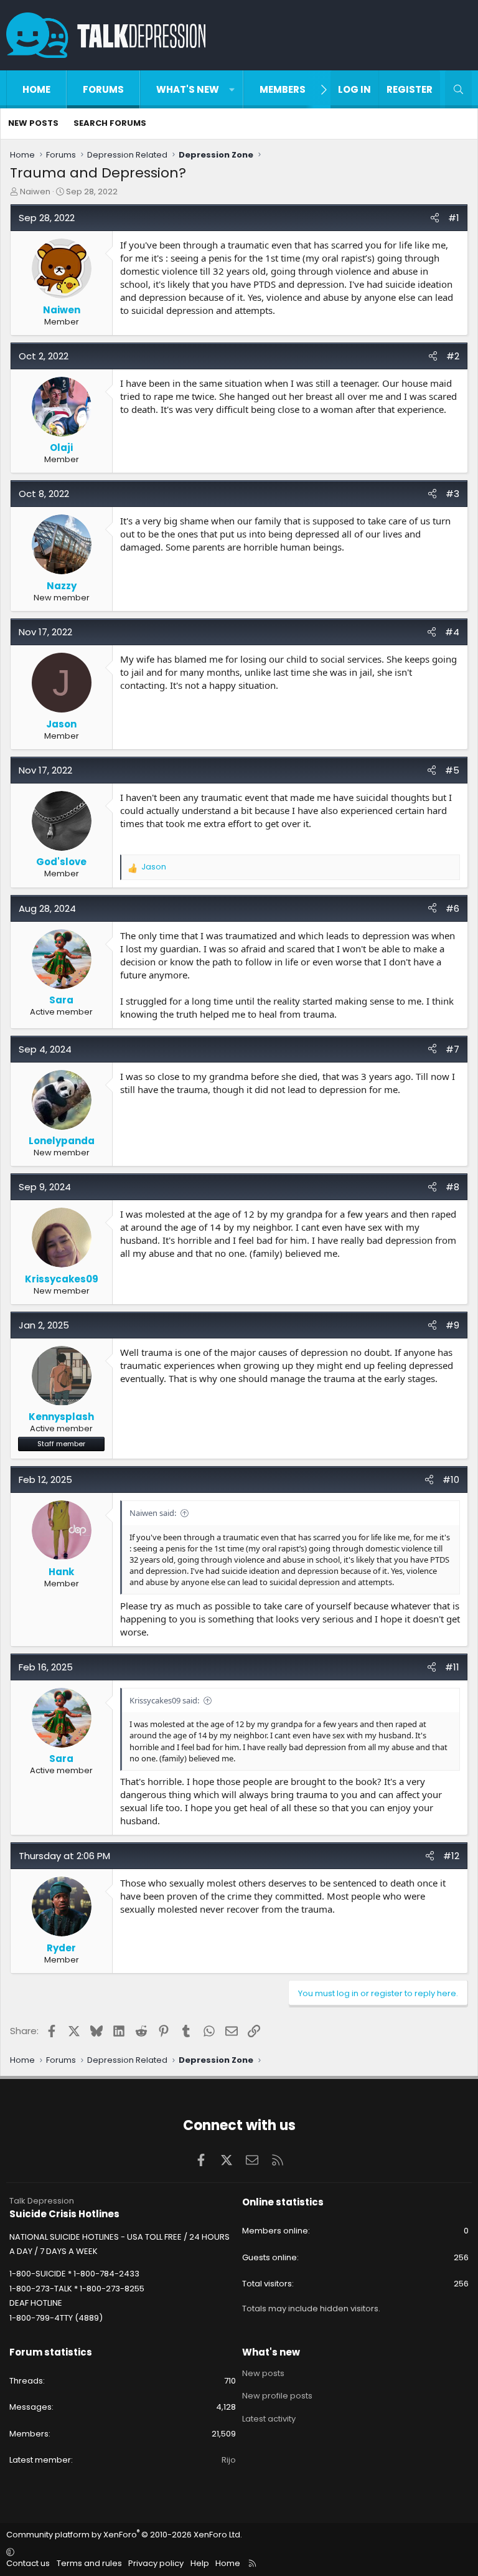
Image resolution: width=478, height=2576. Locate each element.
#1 (454, 218)
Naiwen (35, 192)
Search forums (110, 123)
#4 (452, 632)
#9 (452, 1325)
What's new (188, 89)
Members (283, 89)
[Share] (435, 218)
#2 (453, 356)
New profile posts (277, 2396)
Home (36, 89)
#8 (452, 1187)
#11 (452, 1667)
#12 (451, 1856)
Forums (103, 89)
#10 (451, 1480)
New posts (33, 123)
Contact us (28, 2563)
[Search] (458, 89)
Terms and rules (89, 2563)
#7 (452, 1049)
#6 (452, 908)
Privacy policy (156, 2563)
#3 (452, 494)
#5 (452, 770)
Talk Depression (42, 2201)
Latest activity (269, 2419)
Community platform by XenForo (124, 2535)
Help (200, 2563)
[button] (232, 89)
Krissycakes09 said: (164, 1700)
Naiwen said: (153, 1513)
